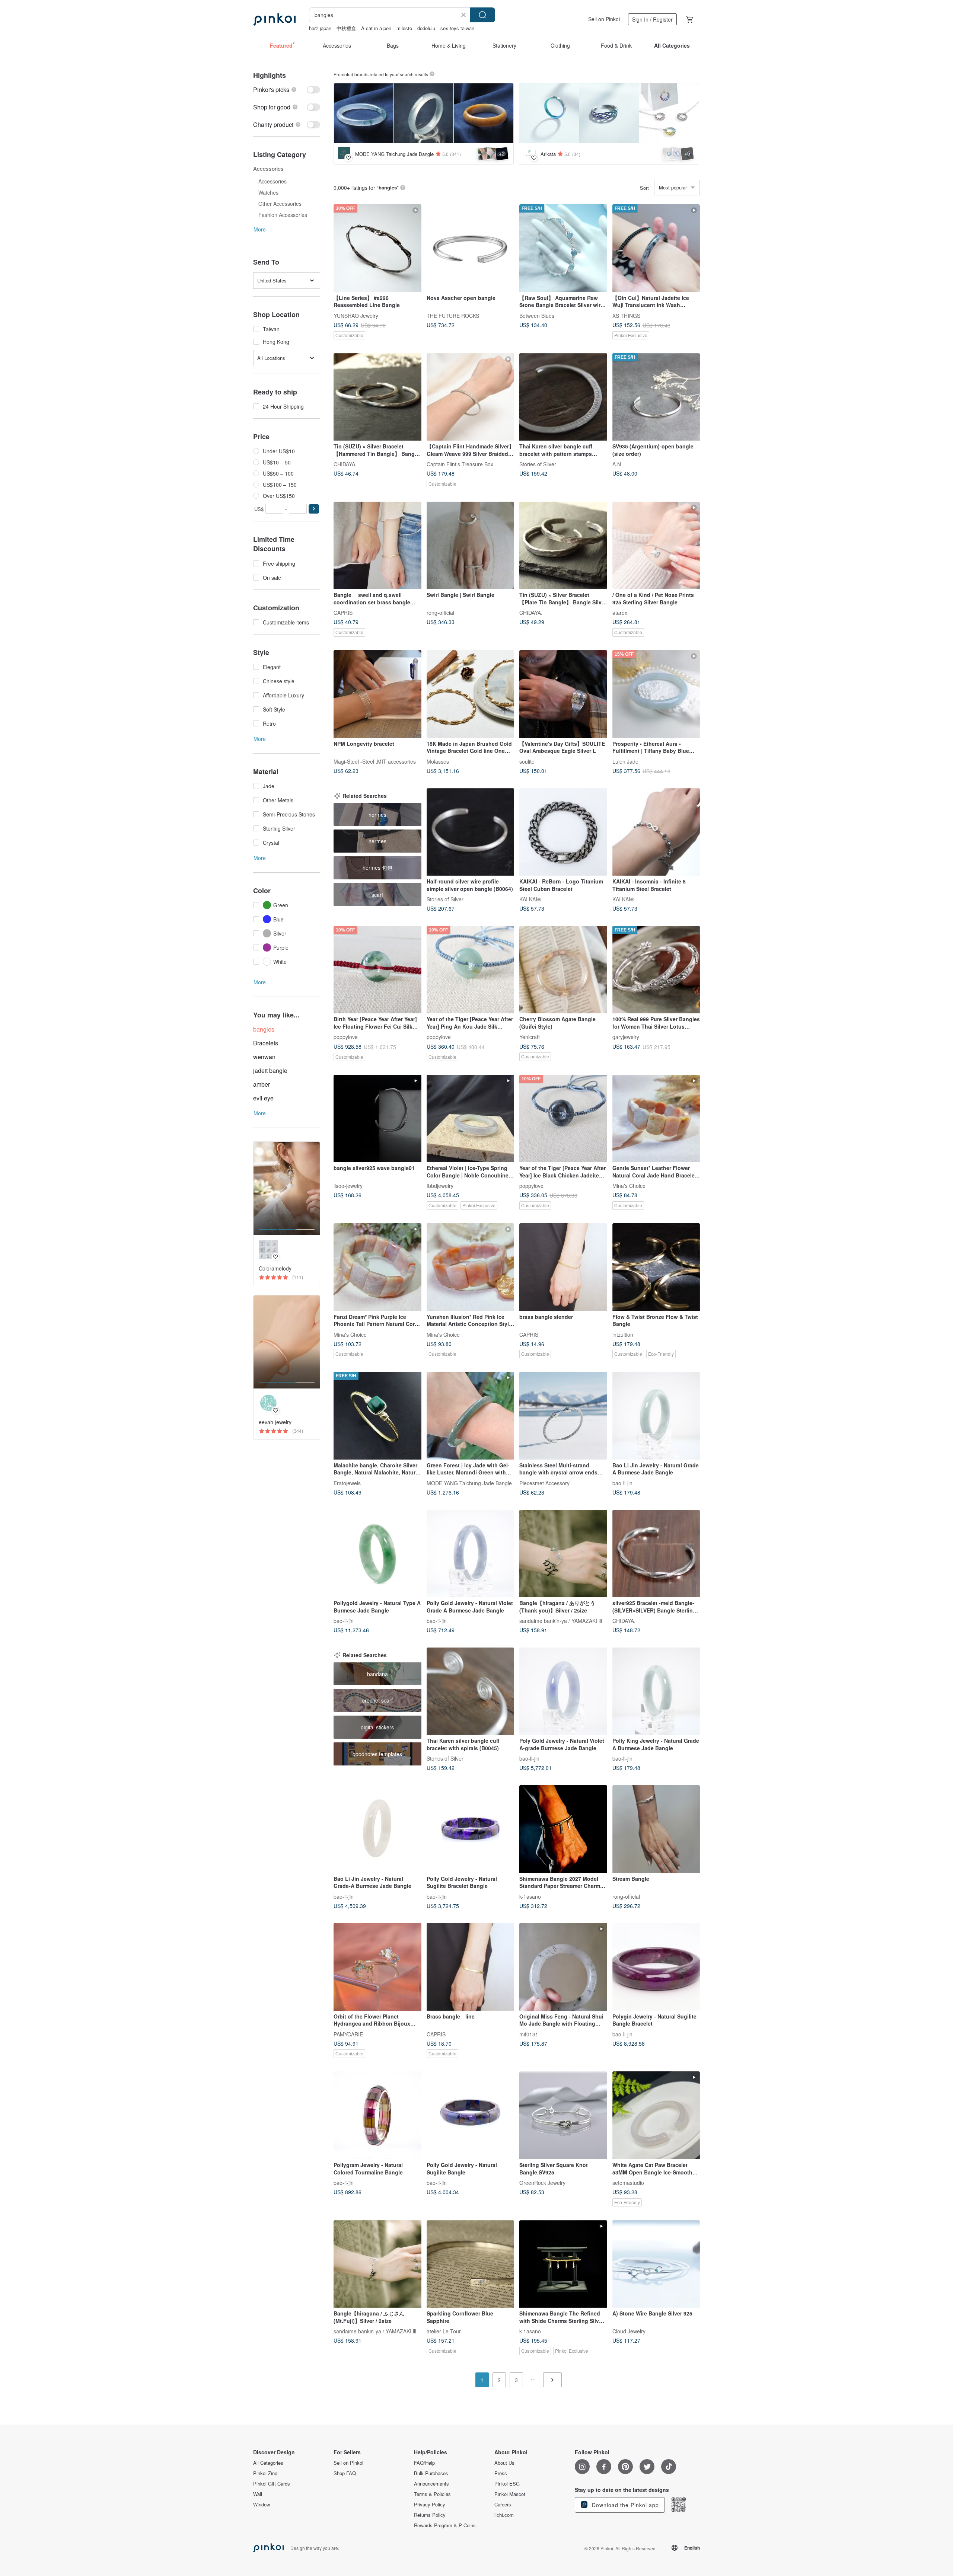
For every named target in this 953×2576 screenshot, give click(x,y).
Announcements (431, 2484)
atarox (620, 613)
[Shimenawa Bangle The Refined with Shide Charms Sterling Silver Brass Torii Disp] (563, 2264)
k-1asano (530, 1896)
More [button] (260, 229)
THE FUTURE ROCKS (453, 315)
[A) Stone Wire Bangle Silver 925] (656, 2264)
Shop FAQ (345, 2473)
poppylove (346, 1037)
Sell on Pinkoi (604, 19)
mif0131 (529, 2034)
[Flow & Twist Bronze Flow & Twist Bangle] (656, 1267)
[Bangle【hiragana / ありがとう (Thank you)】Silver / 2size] (563, 1554)
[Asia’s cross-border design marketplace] (274, 19)
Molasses (438, 761)
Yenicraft (530, 1037)
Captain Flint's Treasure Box (460, 464)
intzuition (623, 1334)
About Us (504, 2463)
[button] (314, 509)
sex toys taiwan (457, 28)
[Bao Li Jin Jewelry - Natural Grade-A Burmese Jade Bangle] (377, 1829)
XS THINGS (626, 315)
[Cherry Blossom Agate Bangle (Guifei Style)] (563, 970)
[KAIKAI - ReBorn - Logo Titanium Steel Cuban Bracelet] (563, 832)
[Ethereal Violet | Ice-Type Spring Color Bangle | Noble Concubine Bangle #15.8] (471, 1119)
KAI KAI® (530, 899)
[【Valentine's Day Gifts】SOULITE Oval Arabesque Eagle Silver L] (563, 694)
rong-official (440, 613)
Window (262, 2505)
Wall (258, 2494)
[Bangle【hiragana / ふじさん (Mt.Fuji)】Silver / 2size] (377, 2264)
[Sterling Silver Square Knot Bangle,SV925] (563, 2115)
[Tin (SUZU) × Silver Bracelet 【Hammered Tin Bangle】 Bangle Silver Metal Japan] (377, 397)
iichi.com (504, 2515)
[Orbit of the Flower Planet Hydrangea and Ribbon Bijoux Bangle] (377, 1967)
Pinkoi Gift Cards (272, 2484)
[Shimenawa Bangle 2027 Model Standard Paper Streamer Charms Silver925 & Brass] (563, 1829)
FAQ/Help (424, 2463)
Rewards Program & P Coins (445, 2525)
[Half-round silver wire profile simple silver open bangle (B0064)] (471, 832)
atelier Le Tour (444, 2331)
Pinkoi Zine (265, 2473)
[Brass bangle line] (471, 1967)
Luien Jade (625, 761)
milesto (404, 28)
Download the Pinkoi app (624, 2505)
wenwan (264, 1057)
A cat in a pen (376, 28)
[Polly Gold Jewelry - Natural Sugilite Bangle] (471, 2115)
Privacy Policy (430, 2505)
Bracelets (266, 1043)
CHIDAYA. (345, 464)
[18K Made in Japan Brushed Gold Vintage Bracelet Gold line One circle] (471, 694)
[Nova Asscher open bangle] (471, 248)
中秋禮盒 (346, 28)
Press (501, 2473)
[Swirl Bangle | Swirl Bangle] (471, 546)
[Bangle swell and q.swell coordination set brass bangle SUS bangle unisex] (377, 546)
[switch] (287, 90)
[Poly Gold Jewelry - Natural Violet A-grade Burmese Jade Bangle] (563, 1691)
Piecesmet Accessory (544, 1483)
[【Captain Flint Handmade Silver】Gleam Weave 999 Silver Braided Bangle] (471, 397)
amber (262, 1084)
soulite (527, 761)
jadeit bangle (270, 1070)
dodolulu (426, 28)
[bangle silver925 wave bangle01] (377, 1119)
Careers (503, 2505)
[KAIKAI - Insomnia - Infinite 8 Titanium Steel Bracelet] (656, 832)
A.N (617, 464)
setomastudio (628, 2183)
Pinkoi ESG (507, 2484)
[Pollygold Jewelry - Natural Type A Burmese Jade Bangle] (377, 1554)
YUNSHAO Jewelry (356, 315)
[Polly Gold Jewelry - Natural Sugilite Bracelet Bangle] (471, 1829)
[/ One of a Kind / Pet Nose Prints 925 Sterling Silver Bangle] (656, 546)
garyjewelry (626, 1037)
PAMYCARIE (348, 2034)
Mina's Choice (629, 1186)
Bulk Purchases (431, 2473)
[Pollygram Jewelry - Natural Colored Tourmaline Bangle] (377, 2115)
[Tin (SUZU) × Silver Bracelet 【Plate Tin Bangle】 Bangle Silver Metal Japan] (563, 546)
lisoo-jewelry (348, 1186)
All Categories (268, 2463)
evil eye (263, 1098)
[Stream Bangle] (656, 1829)
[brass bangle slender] (563, 1267)
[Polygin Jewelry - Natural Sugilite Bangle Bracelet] (656, 1967)
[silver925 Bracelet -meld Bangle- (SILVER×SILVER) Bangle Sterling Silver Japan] (656, 1554)
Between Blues (537, 315)
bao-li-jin (622, 1483)
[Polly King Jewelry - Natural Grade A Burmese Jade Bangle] (656, 1691)
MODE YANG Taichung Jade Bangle (469, 1483)
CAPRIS (343, 613)
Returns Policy (430, 2515)
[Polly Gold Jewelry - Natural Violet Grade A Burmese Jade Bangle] (471, 1554)
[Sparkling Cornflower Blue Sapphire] (471, 2264)
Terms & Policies (432, 2494)
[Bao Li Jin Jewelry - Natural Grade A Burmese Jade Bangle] (656, 1416)
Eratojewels (347, 1483)
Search (482, 15)
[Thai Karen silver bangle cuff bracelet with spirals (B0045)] (471, 1691)
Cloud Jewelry (629, 2331)
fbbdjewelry (440, 1186)
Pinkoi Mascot (510, 2494)
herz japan (320, 28)
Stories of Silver (538, 464)
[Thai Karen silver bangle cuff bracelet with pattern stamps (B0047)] (563, 397)
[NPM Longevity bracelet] (377, 694)
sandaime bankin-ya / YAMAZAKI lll (561, 1621)
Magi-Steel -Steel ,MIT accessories (375, 761)
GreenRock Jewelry (542, 2183)
